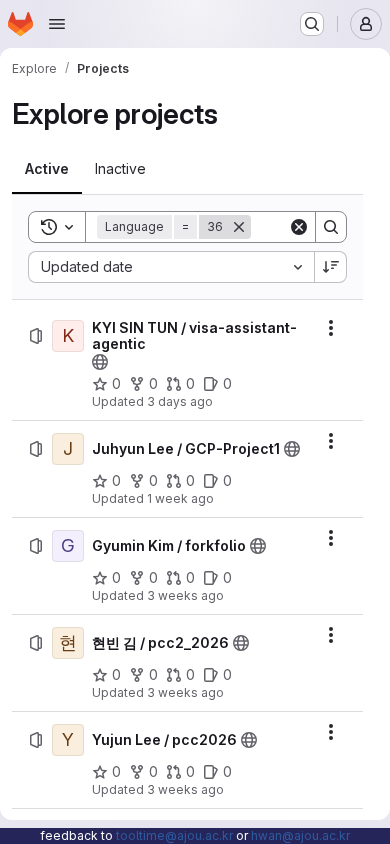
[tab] (47, 169)
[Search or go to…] (312, 24)
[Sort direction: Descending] (331, 267)
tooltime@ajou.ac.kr (174, 835)
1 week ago (180, 498)
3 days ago (180, 401)
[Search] (331, 227)
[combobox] (171, 267)
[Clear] (299, 227)
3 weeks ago (185, 595)
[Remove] (239, 227)
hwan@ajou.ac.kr (300, 835)
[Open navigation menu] (57, 24)
